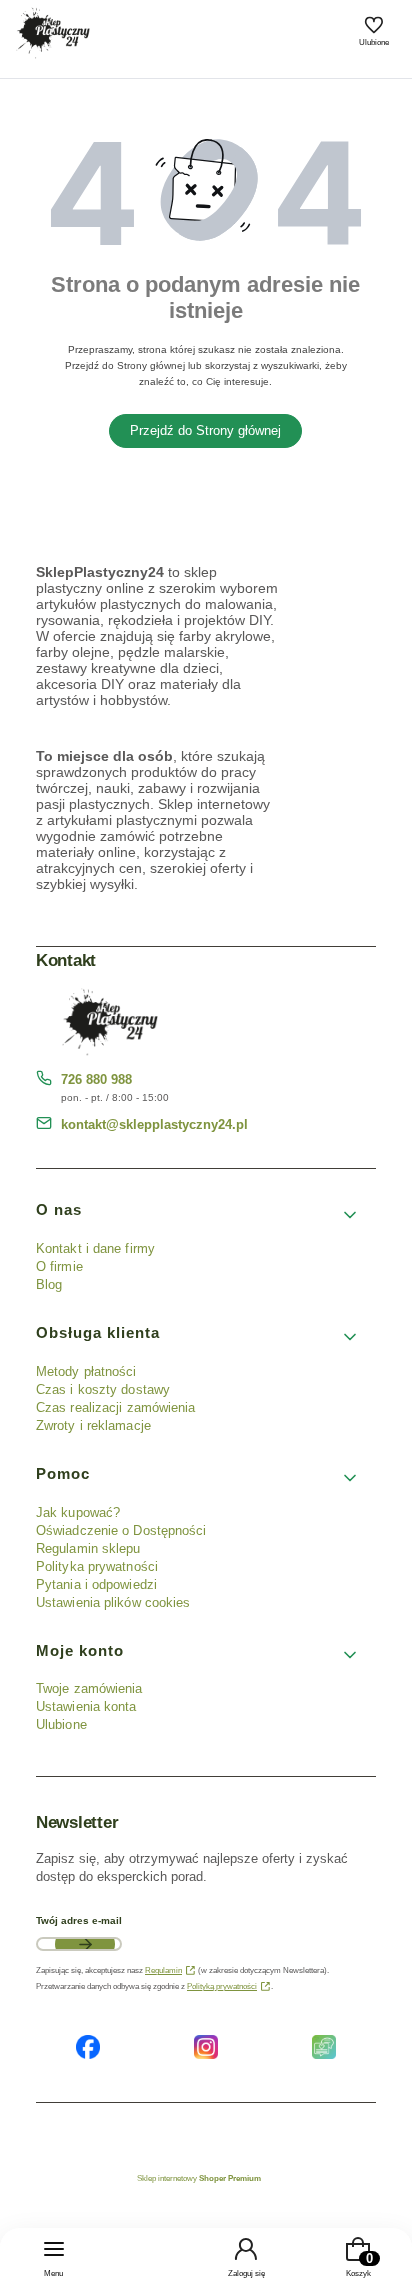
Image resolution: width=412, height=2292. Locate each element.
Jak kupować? (78, 1512)
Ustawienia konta (86, 1706)
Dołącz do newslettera (85, 1944)
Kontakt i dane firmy (95, 1248)
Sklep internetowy (199, 2178)
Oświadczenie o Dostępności (121, 1530)
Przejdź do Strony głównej (205, 430)
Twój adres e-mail (79, 1920)
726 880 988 (96, 1079)
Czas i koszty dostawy (103, 1389)
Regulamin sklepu (88, 1548)
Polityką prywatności (222, 1986)
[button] (198, 1214)
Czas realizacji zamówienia (116, 1407)
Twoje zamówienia (89, 1688)
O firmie (59, 1266)
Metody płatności (86, 1371)
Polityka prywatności (97, 1566)
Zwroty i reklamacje (93, 1425)
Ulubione (61, 1724)
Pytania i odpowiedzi (96, 1584)
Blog (49, 1284)
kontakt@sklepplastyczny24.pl (154, 1124)
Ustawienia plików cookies (115, 1602)
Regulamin (163, 1970)
